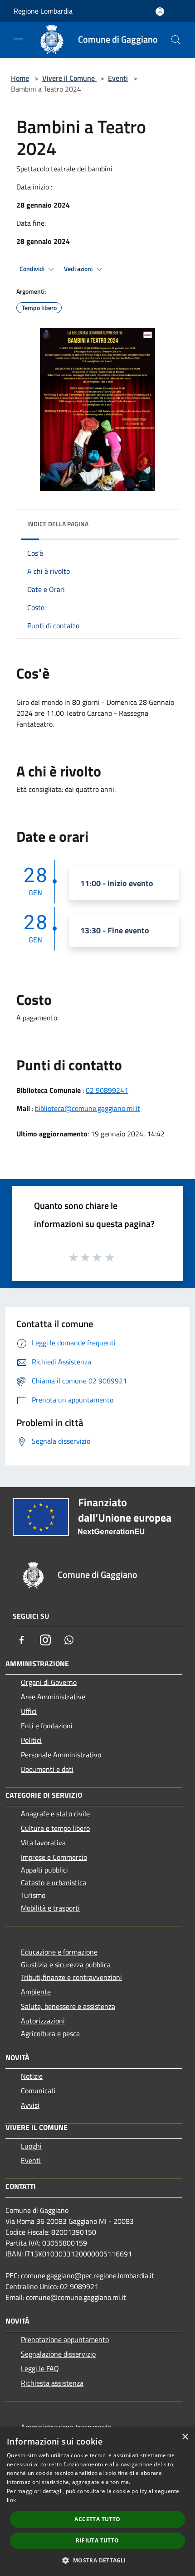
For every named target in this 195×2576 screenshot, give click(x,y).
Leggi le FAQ (40, 2368)
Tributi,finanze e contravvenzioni (71, 1977)
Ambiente (36, 1992)
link (11, 2500)
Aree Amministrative (53, 1697)
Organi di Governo (49, 1682)
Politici (31, 1740)
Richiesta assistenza (52, 2383)
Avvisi (30, 2105)
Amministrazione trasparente (66, 2427)
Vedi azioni (79, 269)
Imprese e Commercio (54, 1857)
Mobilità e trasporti (50, 1908)
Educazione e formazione (59, 1952)
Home (20, 78)
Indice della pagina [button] (58, 524)
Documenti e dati (47, 1769)
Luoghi (31, 2146)
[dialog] (97, 2502)
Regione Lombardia (43, 11)
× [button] (185, 2437)
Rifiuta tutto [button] (97, 2540)
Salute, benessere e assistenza (68, 2006)
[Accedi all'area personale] (160, 12)
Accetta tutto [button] (97, 2519)
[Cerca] (176, 40)
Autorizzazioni (43, 2021)
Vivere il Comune (69, 78)
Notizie (32, 2076)
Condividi (33, 269)
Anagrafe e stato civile (55, 1814)
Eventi (118, 78)
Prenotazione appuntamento (65, 2339)
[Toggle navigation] (18, 39)
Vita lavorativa (43, 1843)
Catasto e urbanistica (54, 1882)
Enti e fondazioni (47, 1726)
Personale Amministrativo (61, 1755)
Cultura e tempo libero (55, 1828)
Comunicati (38, 2091)
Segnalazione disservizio (58, 2354)
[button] (97, 2560)
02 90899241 (107, 1090)
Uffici (29, 1711)
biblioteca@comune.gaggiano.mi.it (88, 1108)
